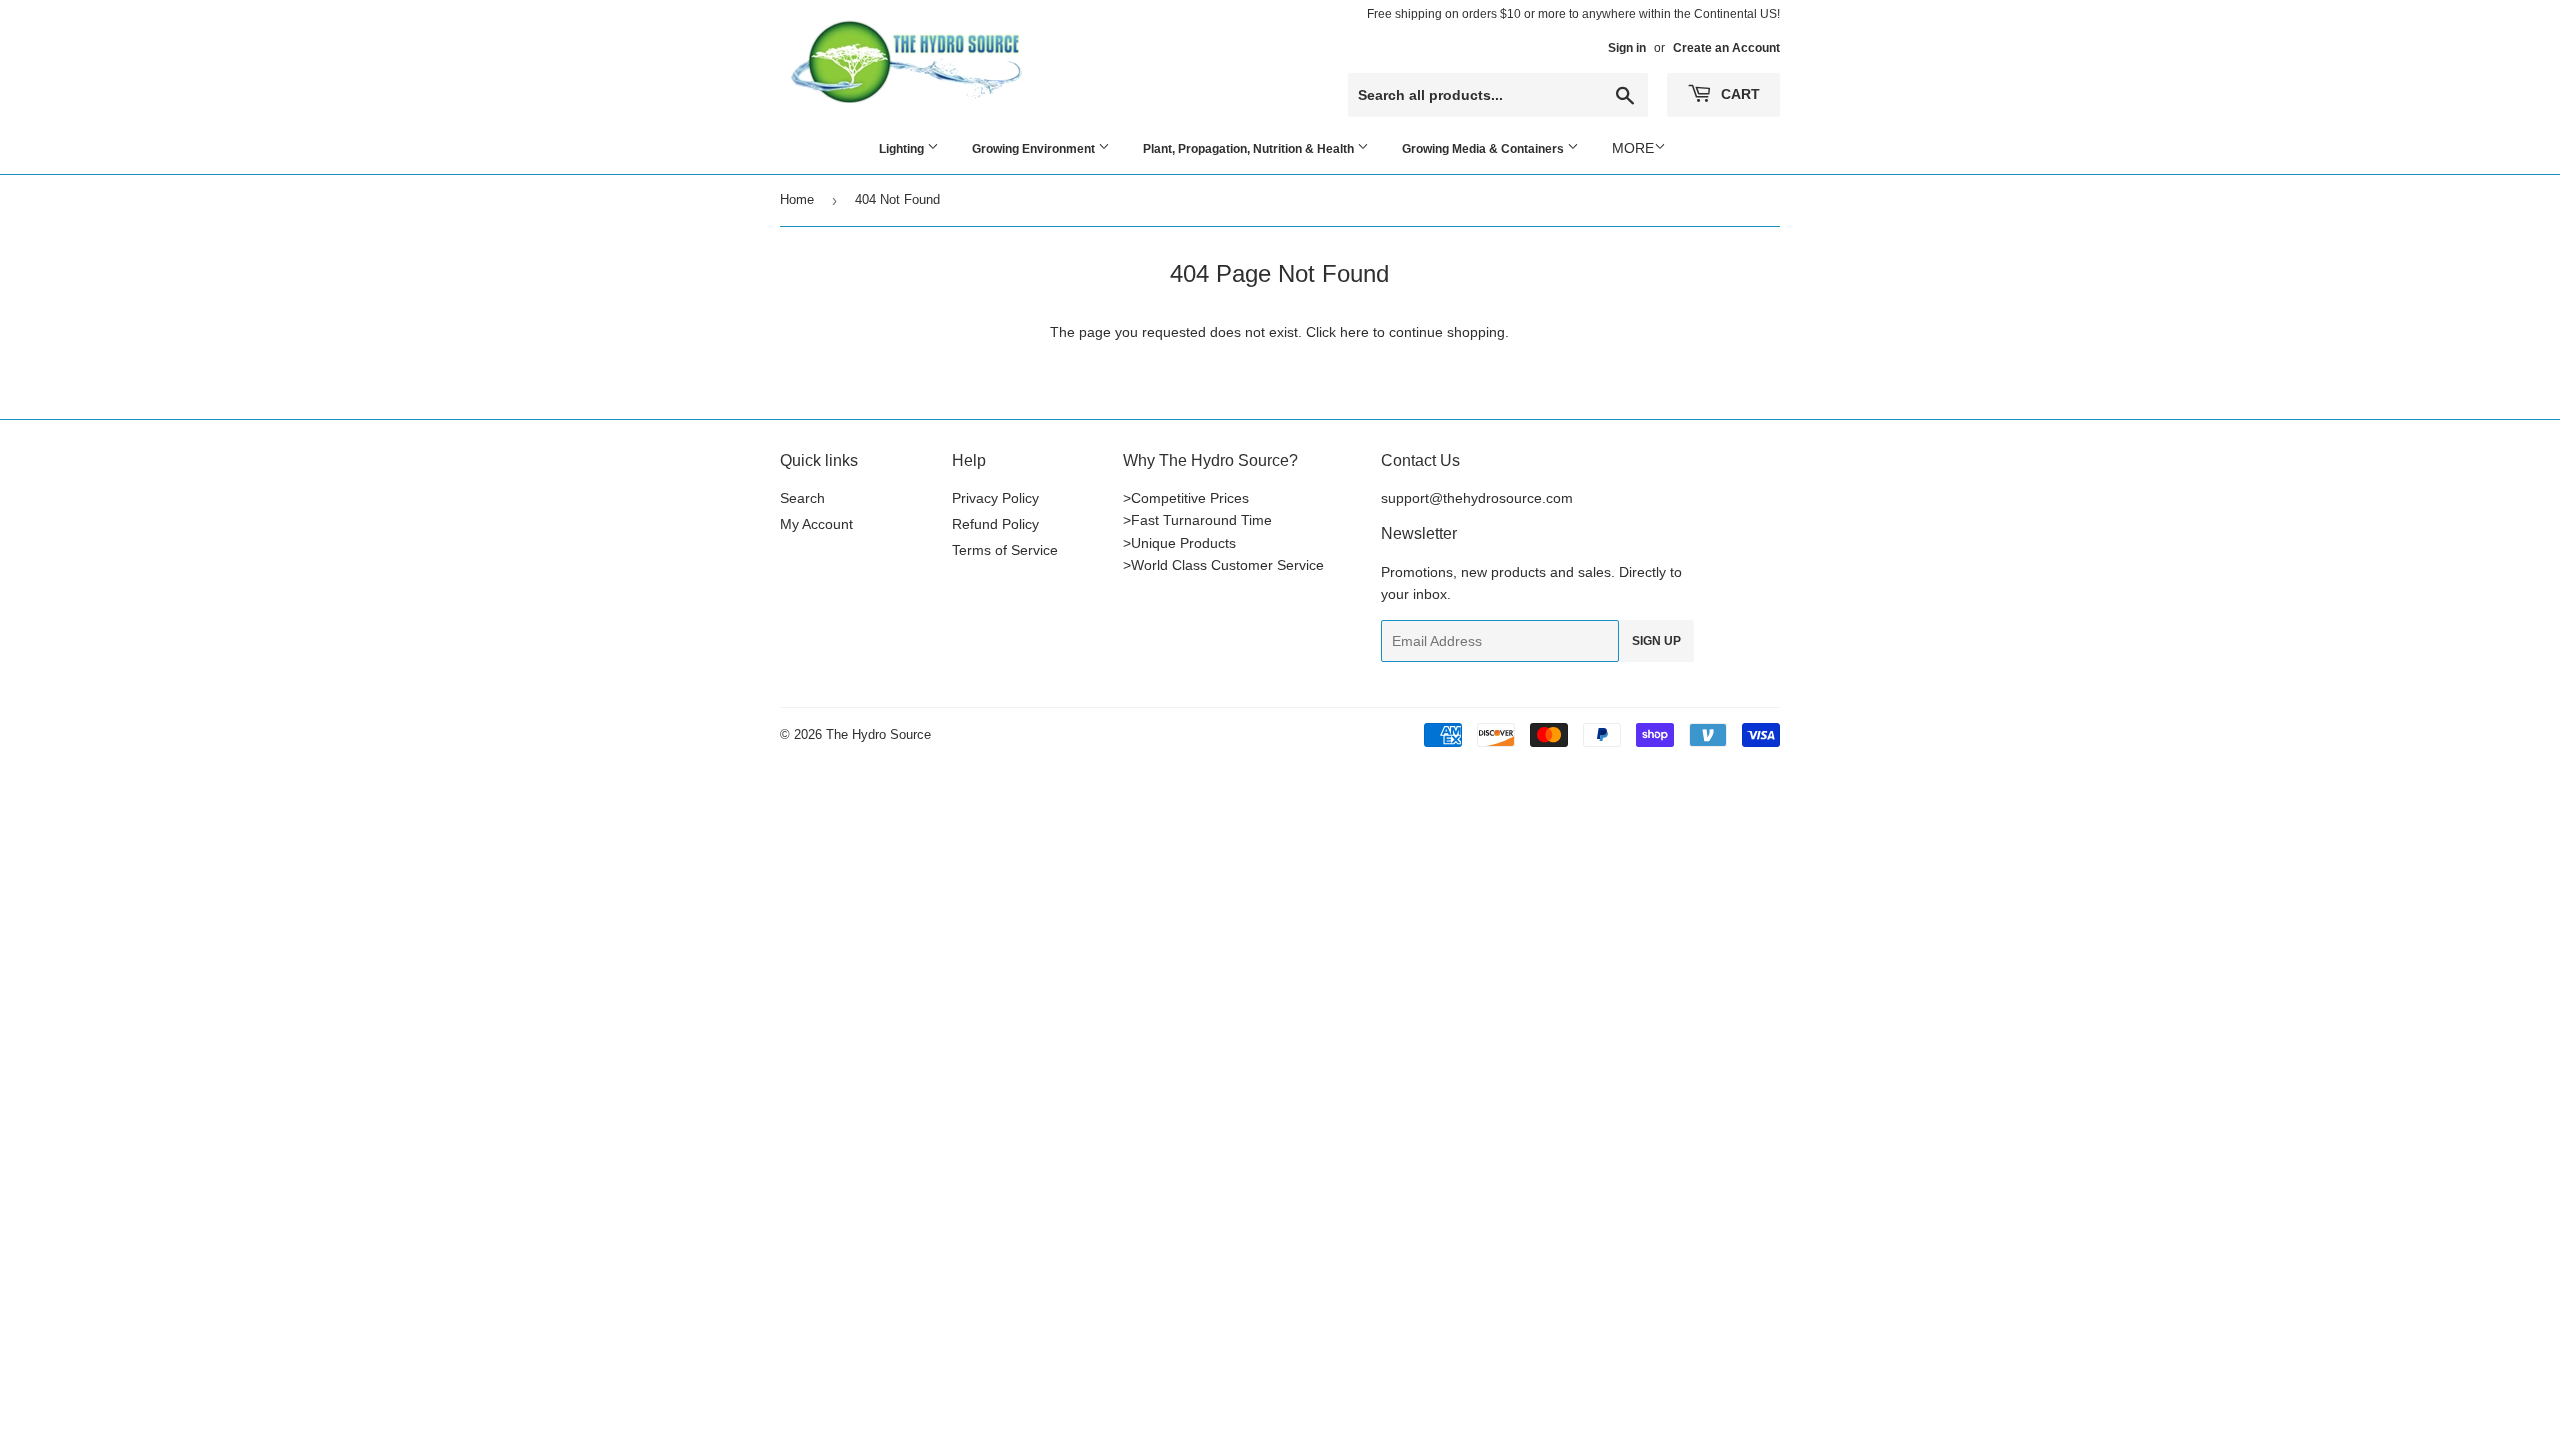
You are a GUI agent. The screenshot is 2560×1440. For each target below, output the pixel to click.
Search (802, 498)
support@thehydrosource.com (1477, 498)
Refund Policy (995, 524)
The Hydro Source (878, 734)
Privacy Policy (995, 498)
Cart (1738, 94)
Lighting (903, 149)
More (1633, 148)
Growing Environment (1035, 149)
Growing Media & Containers (1484, 149)
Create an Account (1726, 48)
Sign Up (1656, 641)
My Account (816, 524)
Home (797, 199)
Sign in (1627, 48)
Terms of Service (1005, 550)
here (1354, 332)
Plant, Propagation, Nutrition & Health (1250, 149)
